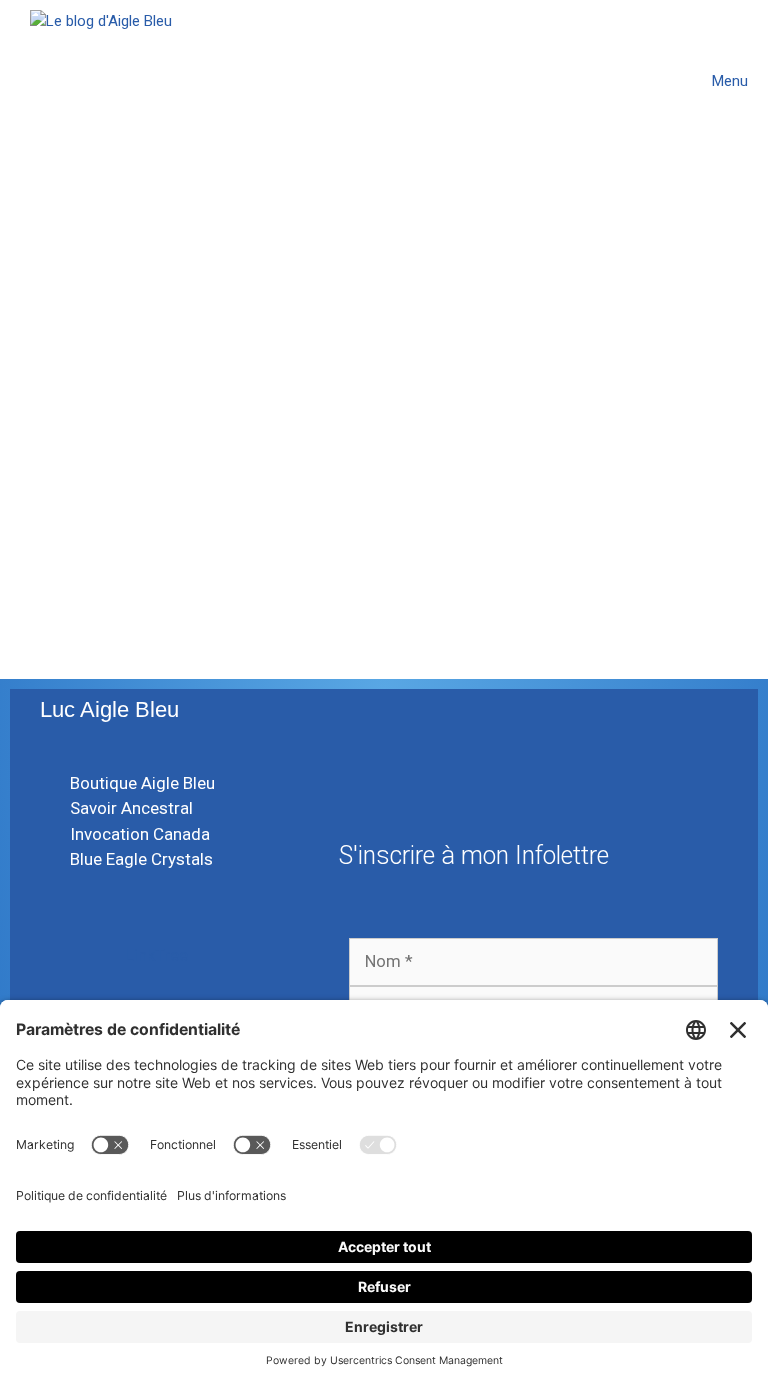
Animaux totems (115, 497)
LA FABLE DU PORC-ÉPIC (169, 262)
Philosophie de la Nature (507, 553)
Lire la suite (73, 435)
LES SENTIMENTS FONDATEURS (495, 277)
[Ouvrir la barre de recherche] (645, 81)
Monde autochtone (255, 497)
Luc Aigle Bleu (109, 709)
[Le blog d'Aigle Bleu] (101, 81)
